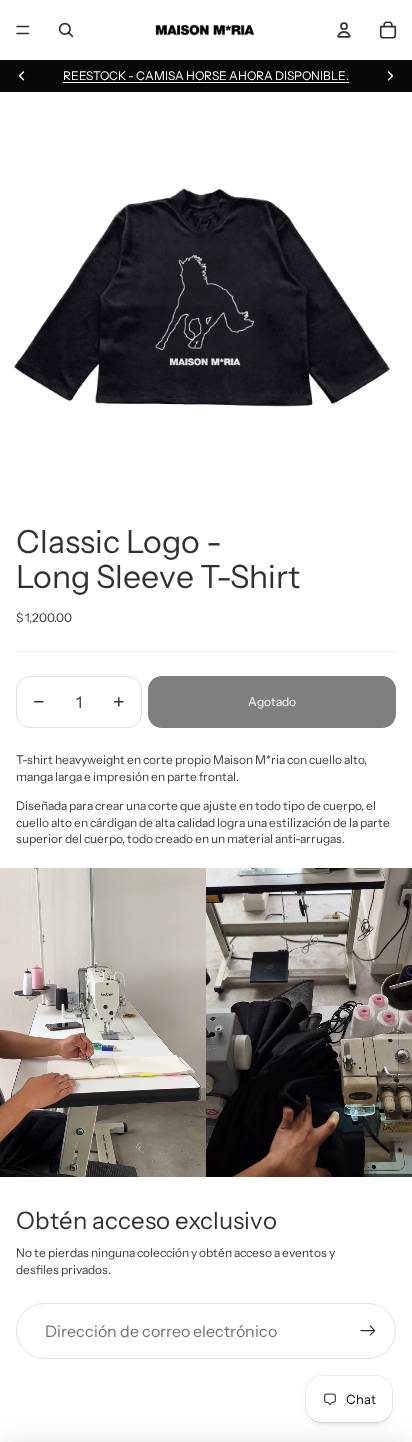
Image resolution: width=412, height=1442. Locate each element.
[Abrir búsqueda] (66, 30)
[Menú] (23, 30)
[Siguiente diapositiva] (390, 76)
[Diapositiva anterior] (22, 76)
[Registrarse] (368, 1331)
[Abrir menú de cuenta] (344, 30)
